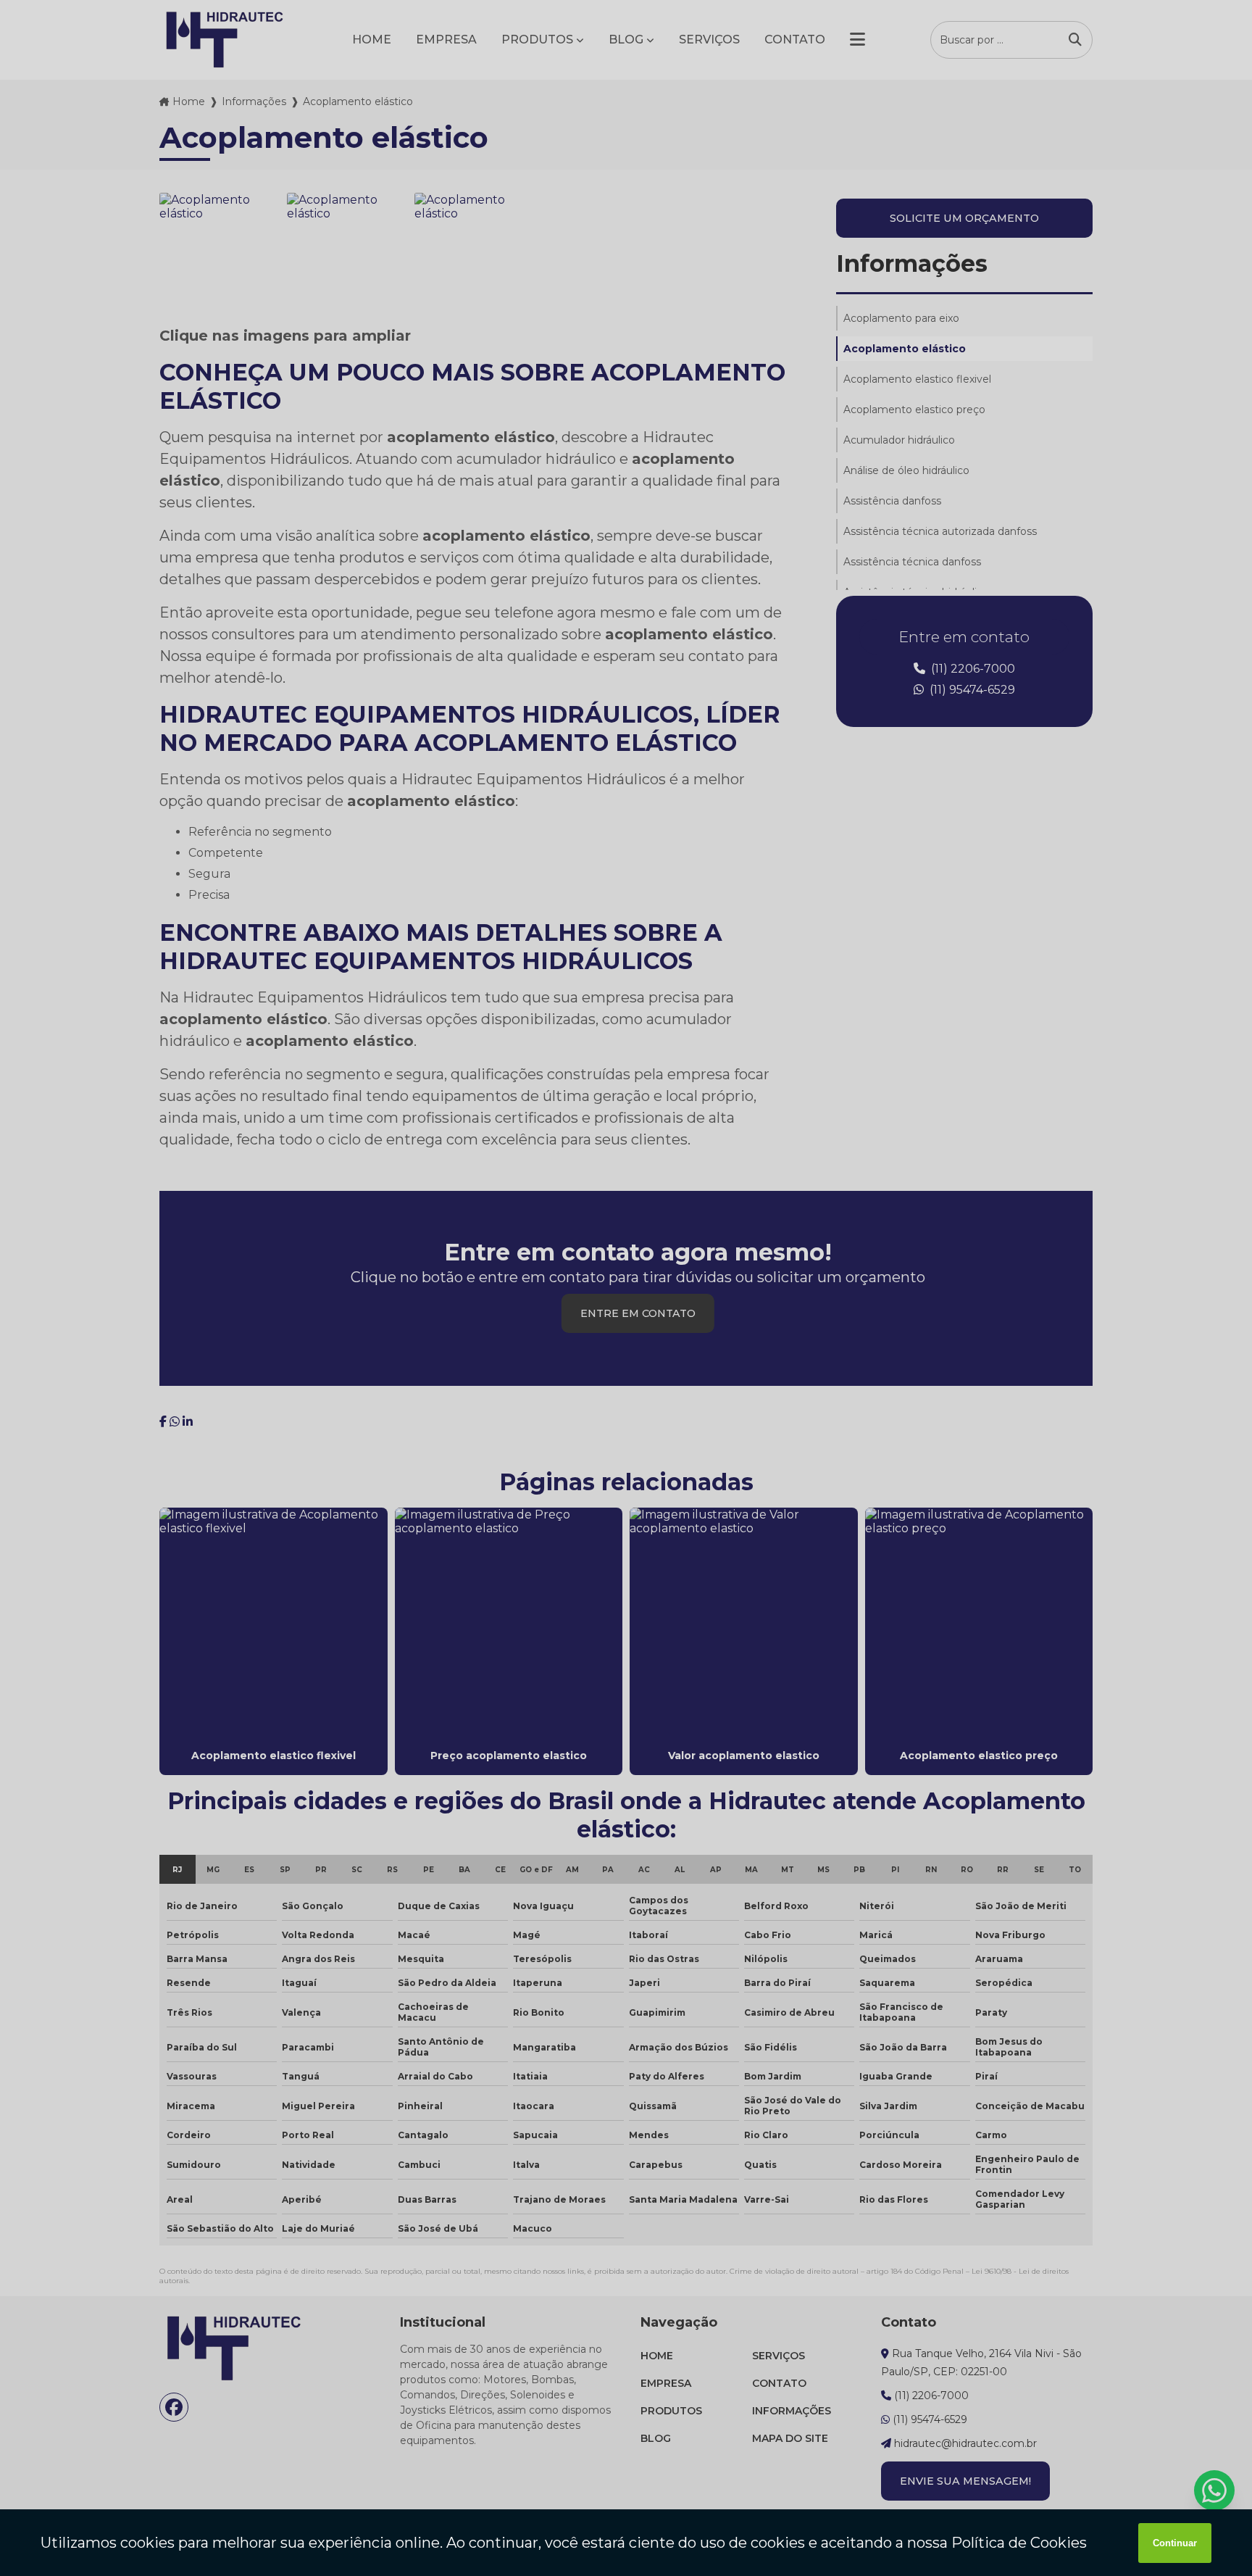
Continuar (1175, 2543)
